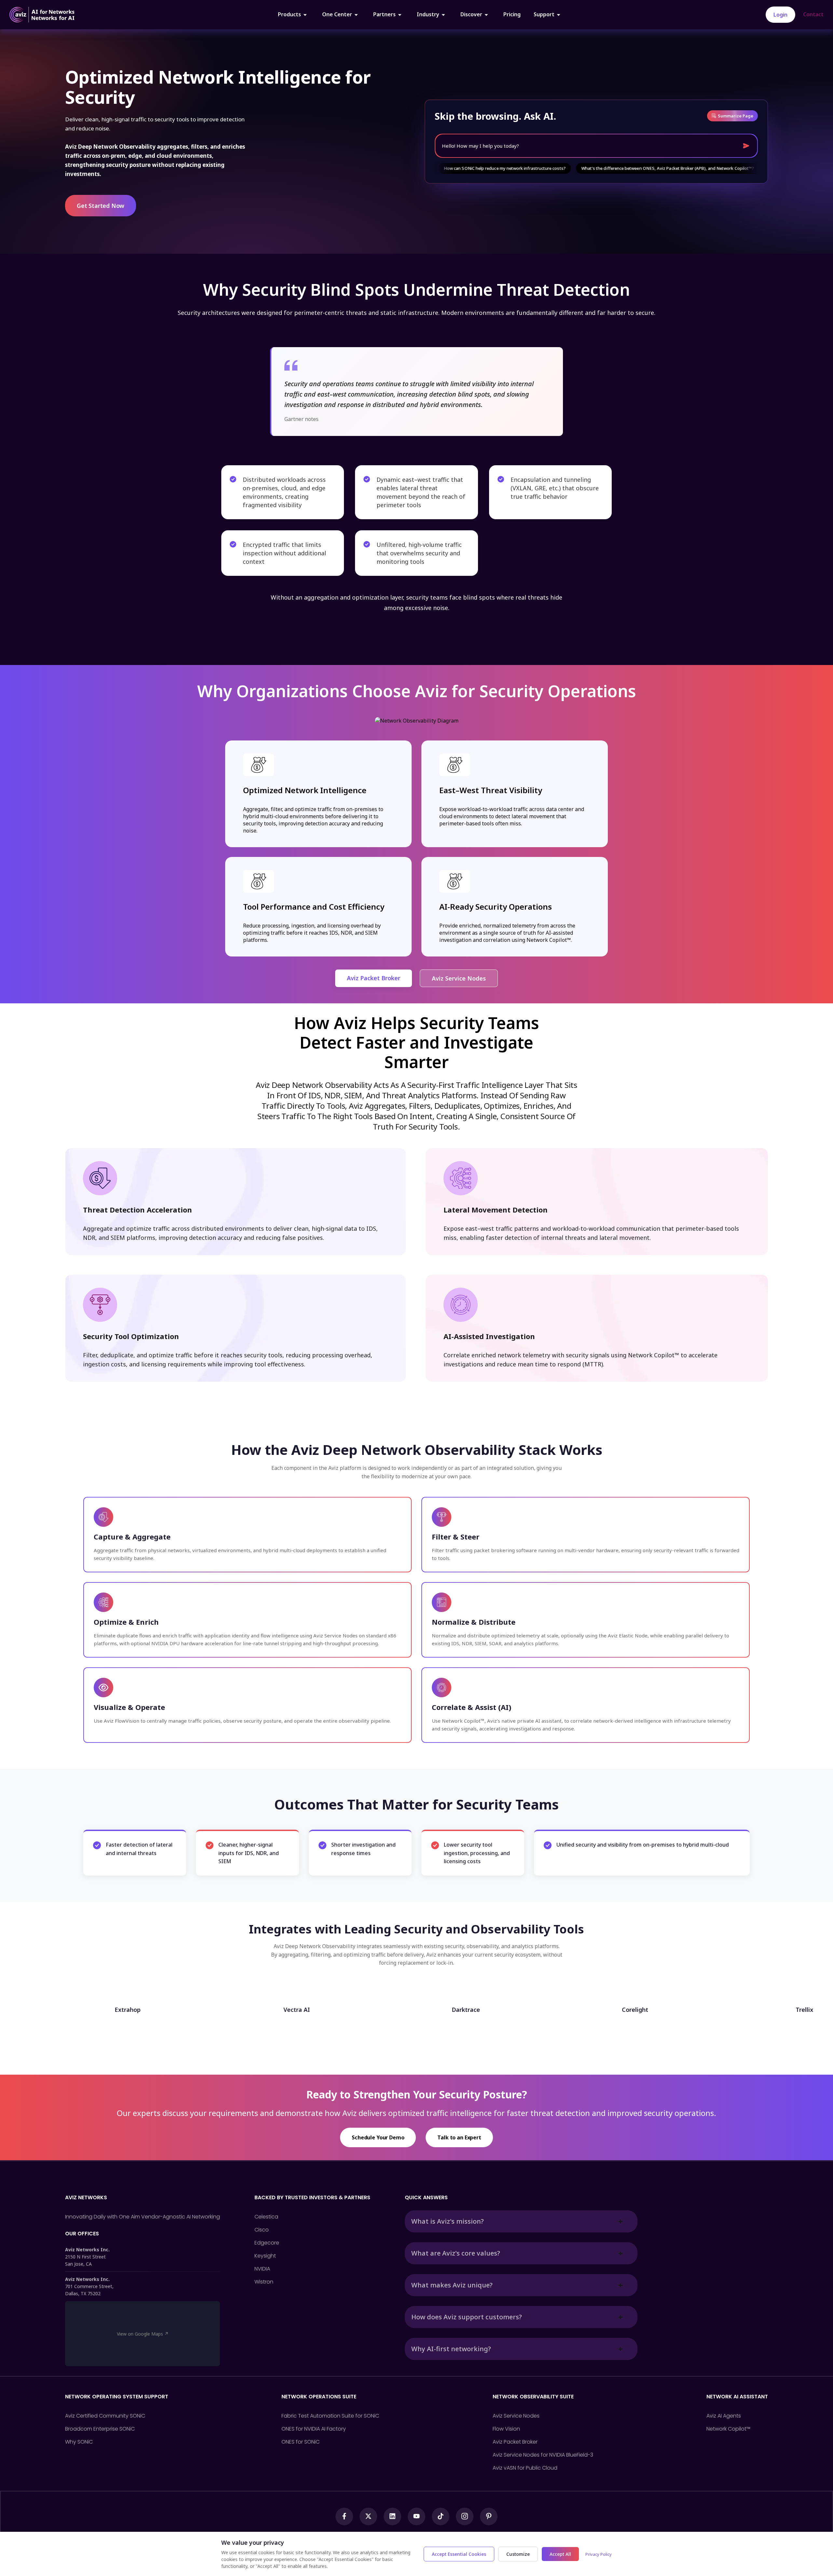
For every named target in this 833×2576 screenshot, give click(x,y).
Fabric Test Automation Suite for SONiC (330, 2416)
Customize (518, 2554)
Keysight (265, 2256)
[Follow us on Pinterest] (489, 2516)
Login (780, 15)
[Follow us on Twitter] (368, 2516)
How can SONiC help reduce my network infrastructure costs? (436, 168)
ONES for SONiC (300, 2442)
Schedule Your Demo (378, 2137)
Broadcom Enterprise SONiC (100, 2429)
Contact (813, 14)
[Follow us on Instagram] (465, 2516)
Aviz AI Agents (724, 2416)
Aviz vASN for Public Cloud (525, 2468)
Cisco (262, 2230)
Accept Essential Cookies (459, 2554)
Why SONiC (79, 2442)
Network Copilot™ (728, 2429)
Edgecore (267, 2243)
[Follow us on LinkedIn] (392, 2516)
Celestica (266, 2217)
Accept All (560, 2554)
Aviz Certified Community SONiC (105, 2416)
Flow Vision (506, 2429)
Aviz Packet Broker (374, 978)
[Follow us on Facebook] (344, 2516)
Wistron (264, 2282)
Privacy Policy (599, 2554)
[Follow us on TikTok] (441, 2516)
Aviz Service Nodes (459, 978)
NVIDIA (262, 2269)
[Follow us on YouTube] (416, 2516)
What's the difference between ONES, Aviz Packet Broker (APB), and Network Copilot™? (599, 168)
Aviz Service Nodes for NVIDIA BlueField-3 (543, 2455)
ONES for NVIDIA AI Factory (314, 2429)
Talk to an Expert (459, 2137)
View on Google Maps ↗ (143, 2334)
